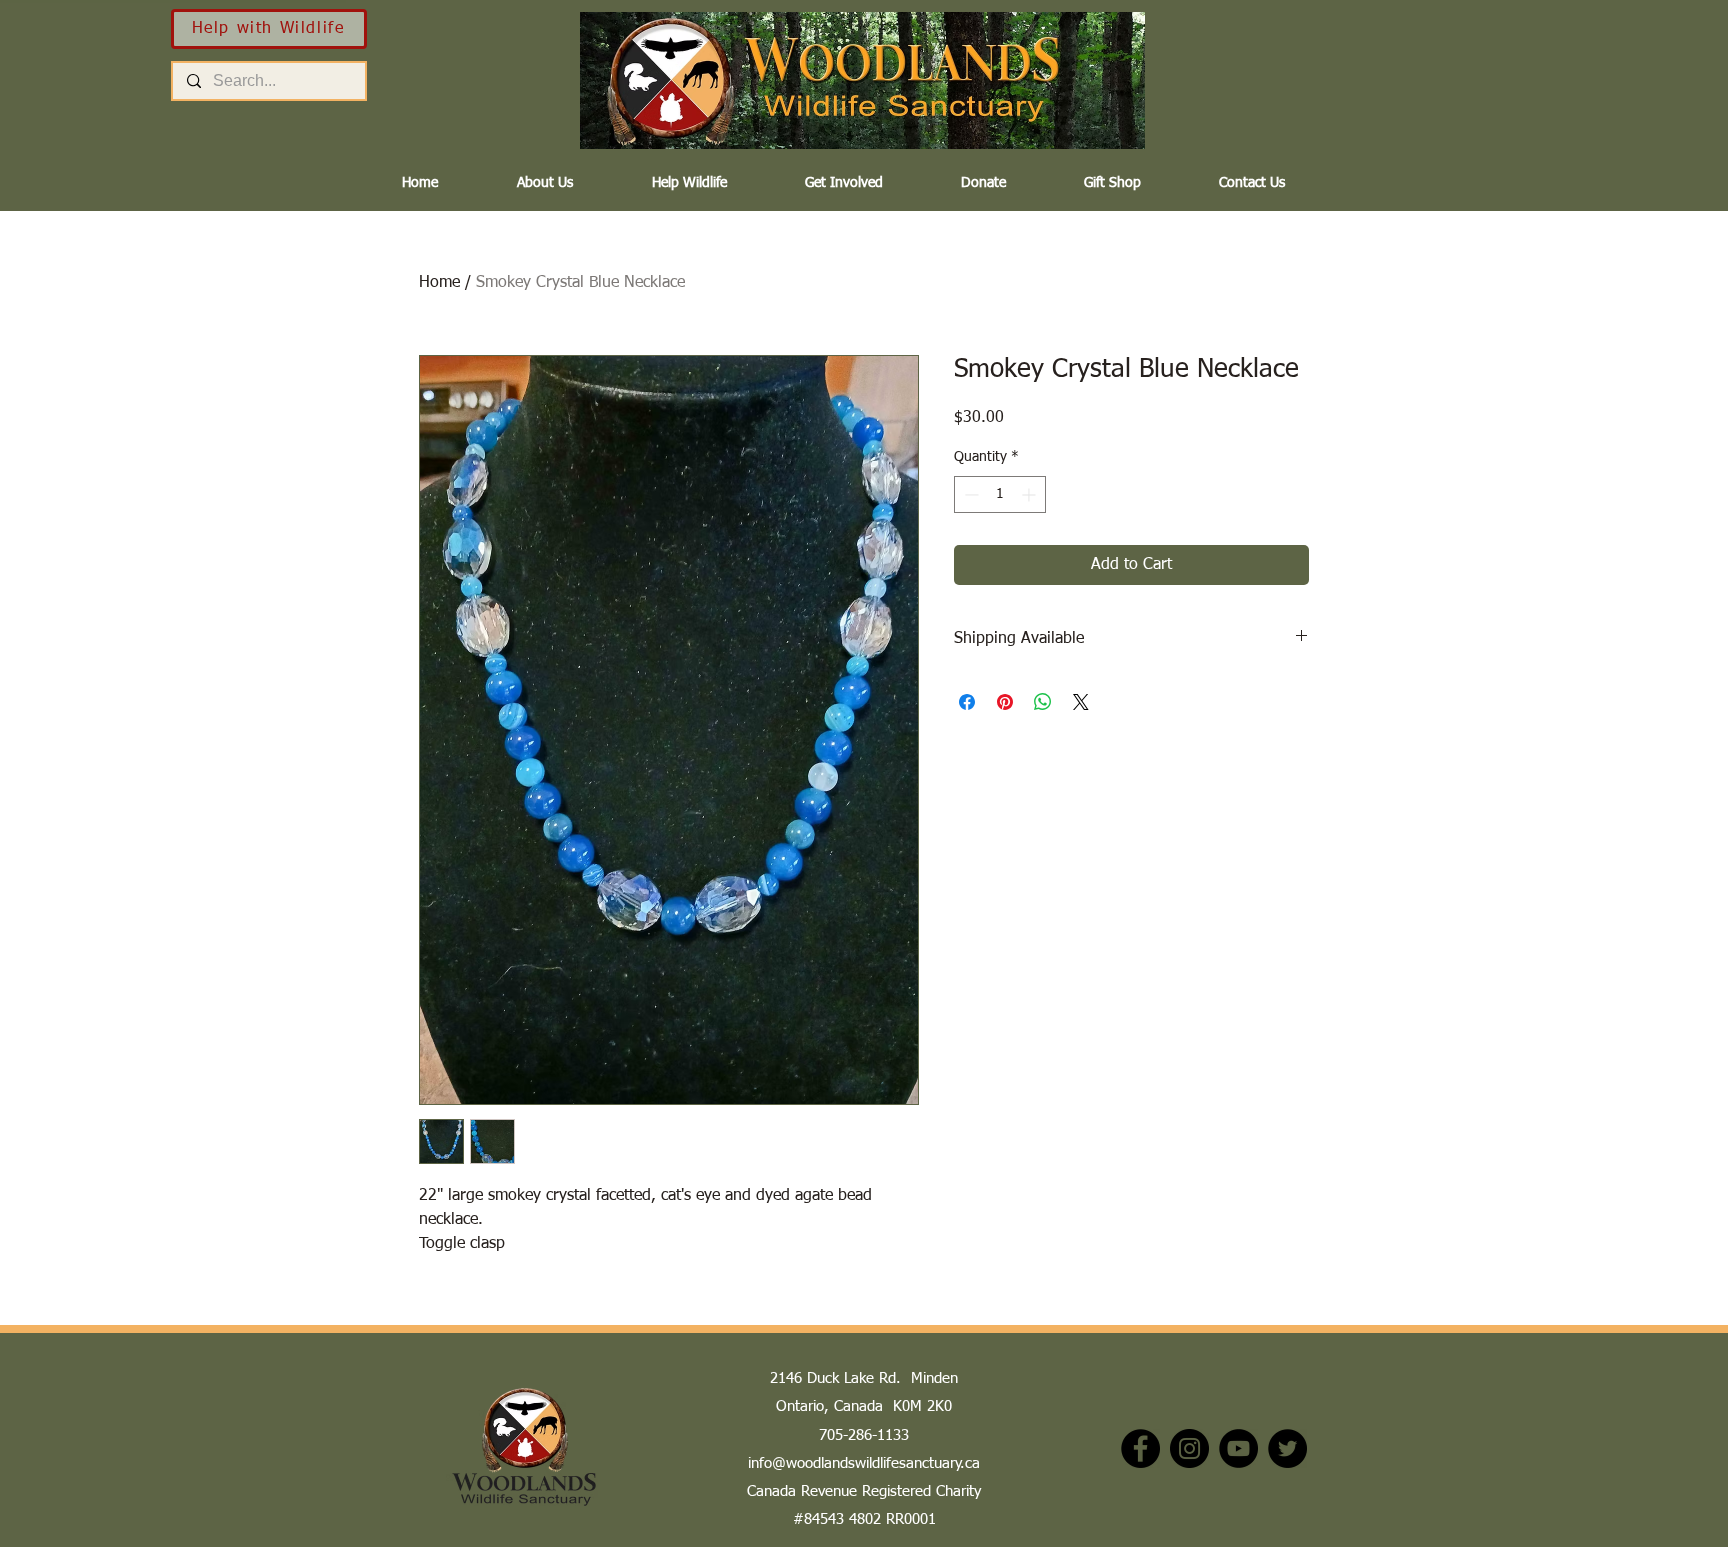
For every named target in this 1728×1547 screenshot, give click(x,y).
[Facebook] (1140, 1448)
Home (439, 283)
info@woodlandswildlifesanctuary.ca (864, 1463)
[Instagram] (1189, 1448)
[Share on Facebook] (967, 702)
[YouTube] (1238, 1448)
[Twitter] (1287, 1448)
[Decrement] (969, 494)
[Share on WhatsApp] (1043, 702)
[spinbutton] (1000, 494)
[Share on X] (1081, 702)
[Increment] (1030, 494)
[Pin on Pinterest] (1005, 702)
